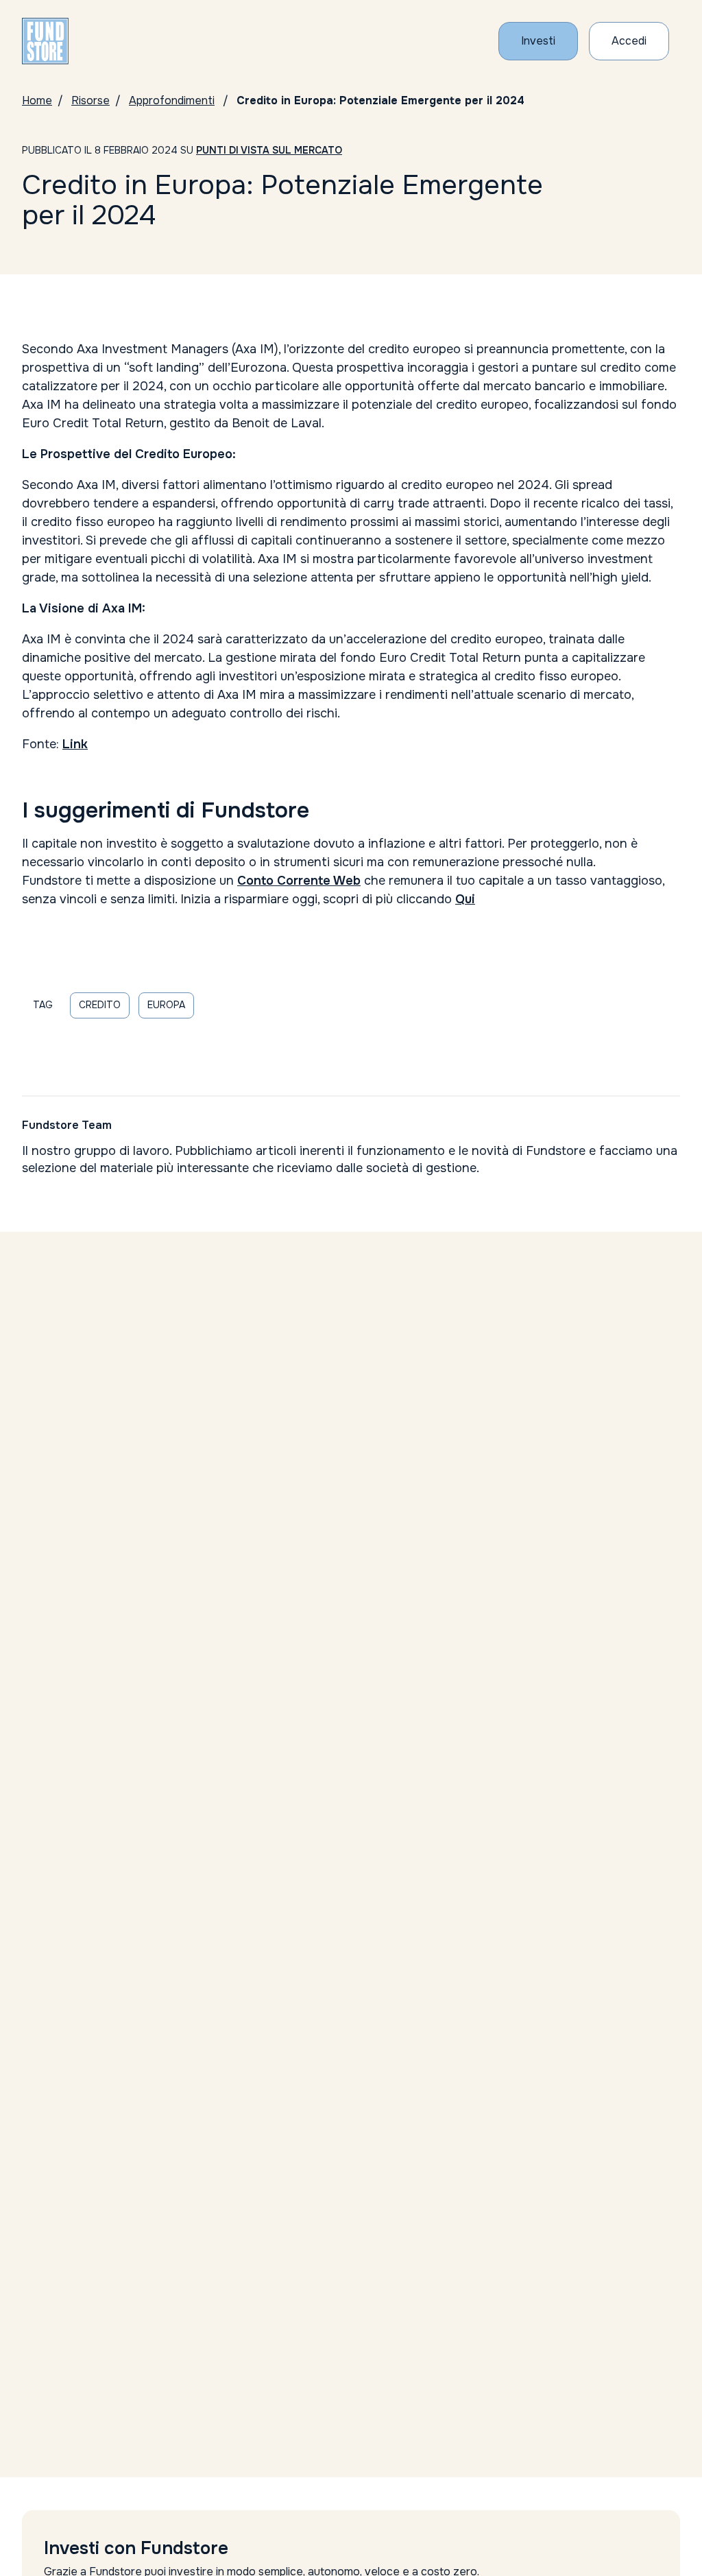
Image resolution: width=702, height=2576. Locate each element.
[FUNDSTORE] (45, 41)
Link (75, 744)
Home (37, 100)
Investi (538, 41)
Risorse (90, 100)
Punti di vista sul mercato (269, 150)
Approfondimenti (172, 100)
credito (100, 1005)
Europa (166, 1005)
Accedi (629, 41)
